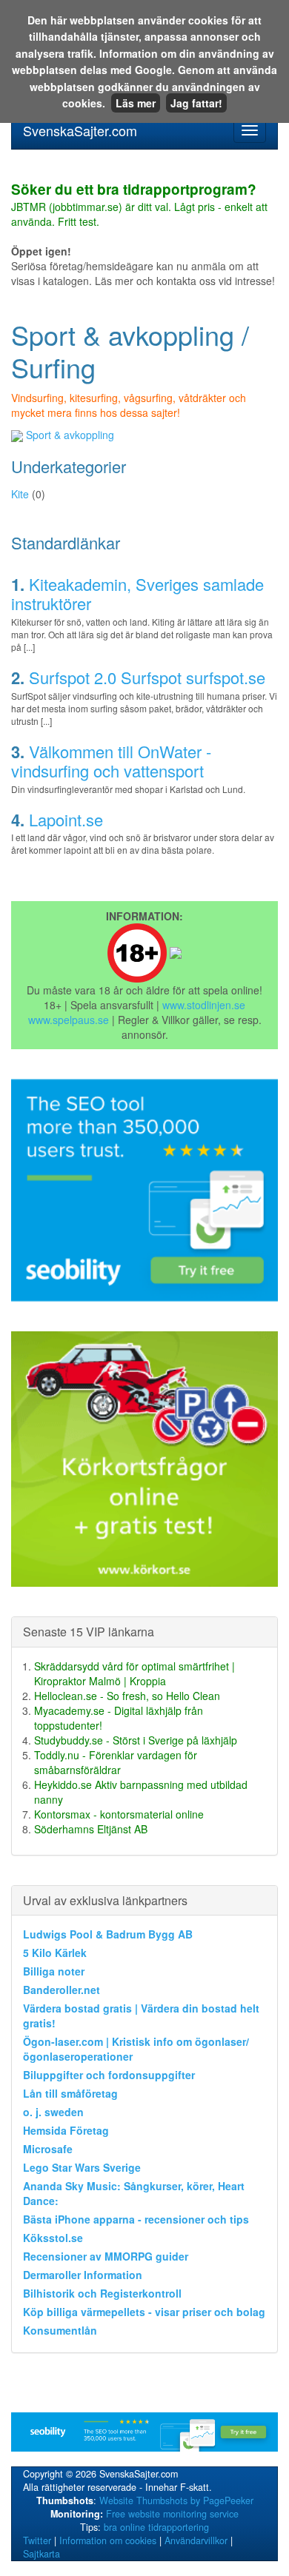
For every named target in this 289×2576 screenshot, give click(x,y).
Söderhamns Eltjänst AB (91, 1829)
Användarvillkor (196, 2540)
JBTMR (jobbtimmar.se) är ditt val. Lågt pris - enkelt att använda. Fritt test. (139, 206)
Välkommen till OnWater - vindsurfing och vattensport (111, 761)
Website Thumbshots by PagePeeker (176, 2500)
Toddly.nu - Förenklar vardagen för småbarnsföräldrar (116, 1762)
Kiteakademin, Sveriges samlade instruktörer (137, 593)
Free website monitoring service (172, 2514)
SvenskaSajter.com (80, 130)
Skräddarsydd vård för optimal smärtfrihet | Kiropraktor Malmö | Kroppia (134, 1673)
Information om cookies (108, 2540)
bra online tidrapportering (156, 2527)
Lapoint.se (66, 819)
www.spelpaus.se (69, 1020)
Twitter (37, 2540)
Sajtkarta (41, 2554)
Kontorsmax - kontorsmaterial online (119, 1814)
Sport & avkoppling (70, 435)
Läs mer (136, 103)
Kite (20, 494)
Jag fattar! (196, 103)
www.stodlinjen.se (204, 1005)
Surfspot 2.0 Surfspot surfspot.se (147, 677)
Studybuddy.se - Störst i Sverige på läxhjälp (136, 1740)
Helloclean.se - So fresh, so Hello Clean (127, 1696)
